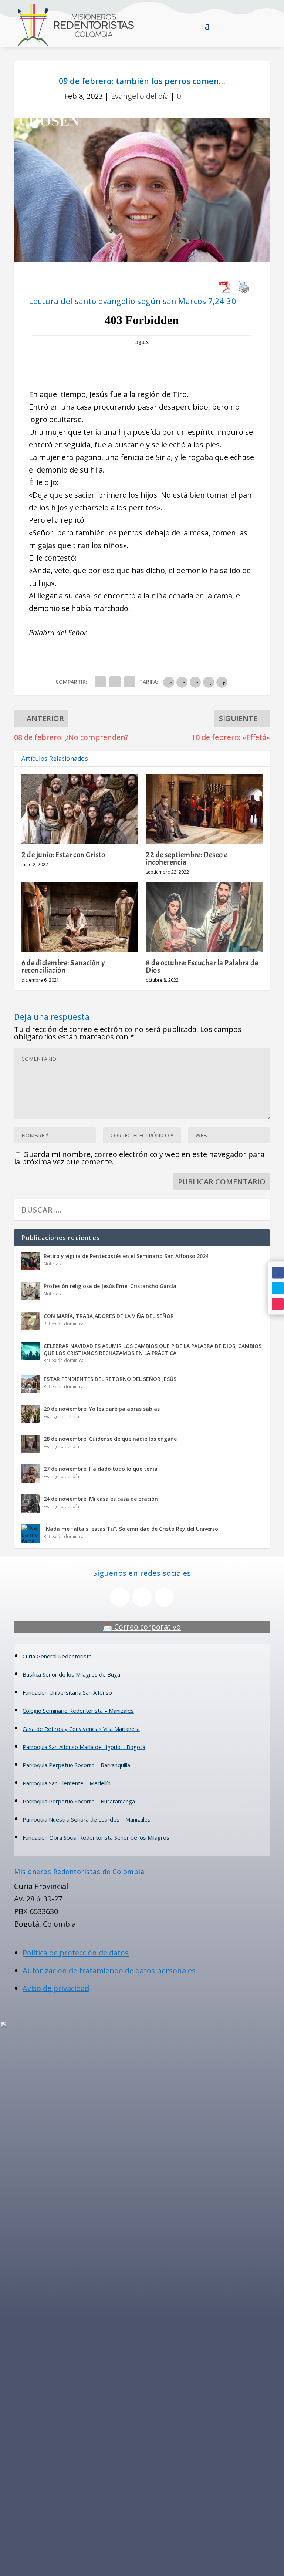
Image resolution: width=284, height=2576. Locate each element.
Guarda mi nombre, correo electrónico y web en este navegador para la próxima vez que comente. (139, 1158)
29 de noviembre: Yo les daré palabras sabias (102, 1409)
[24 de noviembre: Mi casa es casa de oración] (31, 1504)
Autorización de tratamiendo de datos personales (109, 1970)
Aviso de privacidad (56, 1988)
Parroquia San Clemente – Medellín (67, 1783)
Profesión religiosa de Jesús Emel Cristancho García (110, 1286)
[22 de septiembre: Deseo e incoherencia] (204, 809)
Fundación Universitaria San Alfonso (67, 1692)
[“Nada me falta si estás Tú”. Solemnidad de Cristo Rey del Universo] (31, 1534)
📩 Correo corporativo (142, 1627)
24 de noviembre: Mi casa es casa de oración (101, 1499)
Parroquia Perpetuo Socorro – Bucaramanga (79, 1801)
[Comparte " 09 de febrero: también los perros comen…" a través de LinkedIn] (130, 682)
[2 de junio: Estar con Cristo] (80, 809)
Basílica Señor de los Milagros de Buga (71, 1674)
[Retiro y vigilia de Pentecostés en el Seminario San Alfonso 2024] (31, 1261)
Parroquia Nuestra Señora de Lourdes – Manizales (87, 1819)
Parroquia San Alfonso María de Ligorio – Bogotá (84, 1747)
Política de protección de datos (76, 1953)
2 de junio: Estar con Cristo (63, 855)
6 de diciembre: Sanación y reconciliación (63, 966)
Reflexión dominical (64, 1324)
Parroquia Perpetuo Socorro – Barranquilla (76, 1765)
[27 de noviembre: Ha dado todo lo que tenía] (31, 1474)
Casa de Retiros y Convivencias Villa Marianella (81, 1729)
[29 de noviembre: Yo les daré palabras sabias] (31, 1414)
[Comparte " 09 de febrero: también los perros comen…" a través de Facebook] (100, 682)
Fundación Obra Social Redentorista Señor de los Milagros (96, 1837)
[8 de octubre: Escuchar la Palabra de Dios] (204, 917)
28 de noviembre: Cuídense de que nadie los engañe (110, 1439)
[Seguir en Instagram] (278, 1304)
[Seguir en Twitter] (278, 1288)
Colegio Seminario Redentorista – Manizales (78, 1711)
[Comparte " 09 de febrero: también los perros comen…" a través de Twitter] (115, 682)
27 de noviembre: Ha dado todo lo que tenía (101, 1469)
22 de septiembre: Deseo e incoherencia (187, 858)
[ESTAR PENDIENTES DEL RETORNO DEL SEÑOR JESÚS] (31, 1384)
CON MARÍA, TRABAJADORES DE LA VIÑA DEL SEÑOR (109, 1316)
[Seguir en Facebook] (278, 1272)
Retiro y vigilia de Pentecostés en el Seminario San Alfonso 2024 (126, 1256)
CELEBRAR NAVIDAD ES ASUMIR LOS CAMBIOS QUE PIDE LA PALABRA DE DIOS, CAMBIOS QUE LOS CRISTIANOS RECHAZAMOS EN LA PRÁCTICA (153, 1349)
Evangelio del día (140, 96)
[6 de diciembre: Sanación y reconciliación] (80, 917)
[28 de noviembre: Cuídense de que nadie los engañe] (31, 1444)
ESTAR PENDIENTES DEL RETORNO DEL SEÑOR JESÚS (110, 1379)
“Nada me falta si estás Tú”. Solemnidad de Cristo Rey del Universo (131, 1529)
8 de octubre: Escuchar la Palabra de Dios (202, 966)
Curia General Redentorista (57, 1656)
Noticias (52, 1264)
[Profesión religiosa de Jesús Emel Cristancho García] (31, 1291)
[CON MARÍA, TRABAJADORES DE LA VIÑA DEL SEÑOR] (31, 1321)
